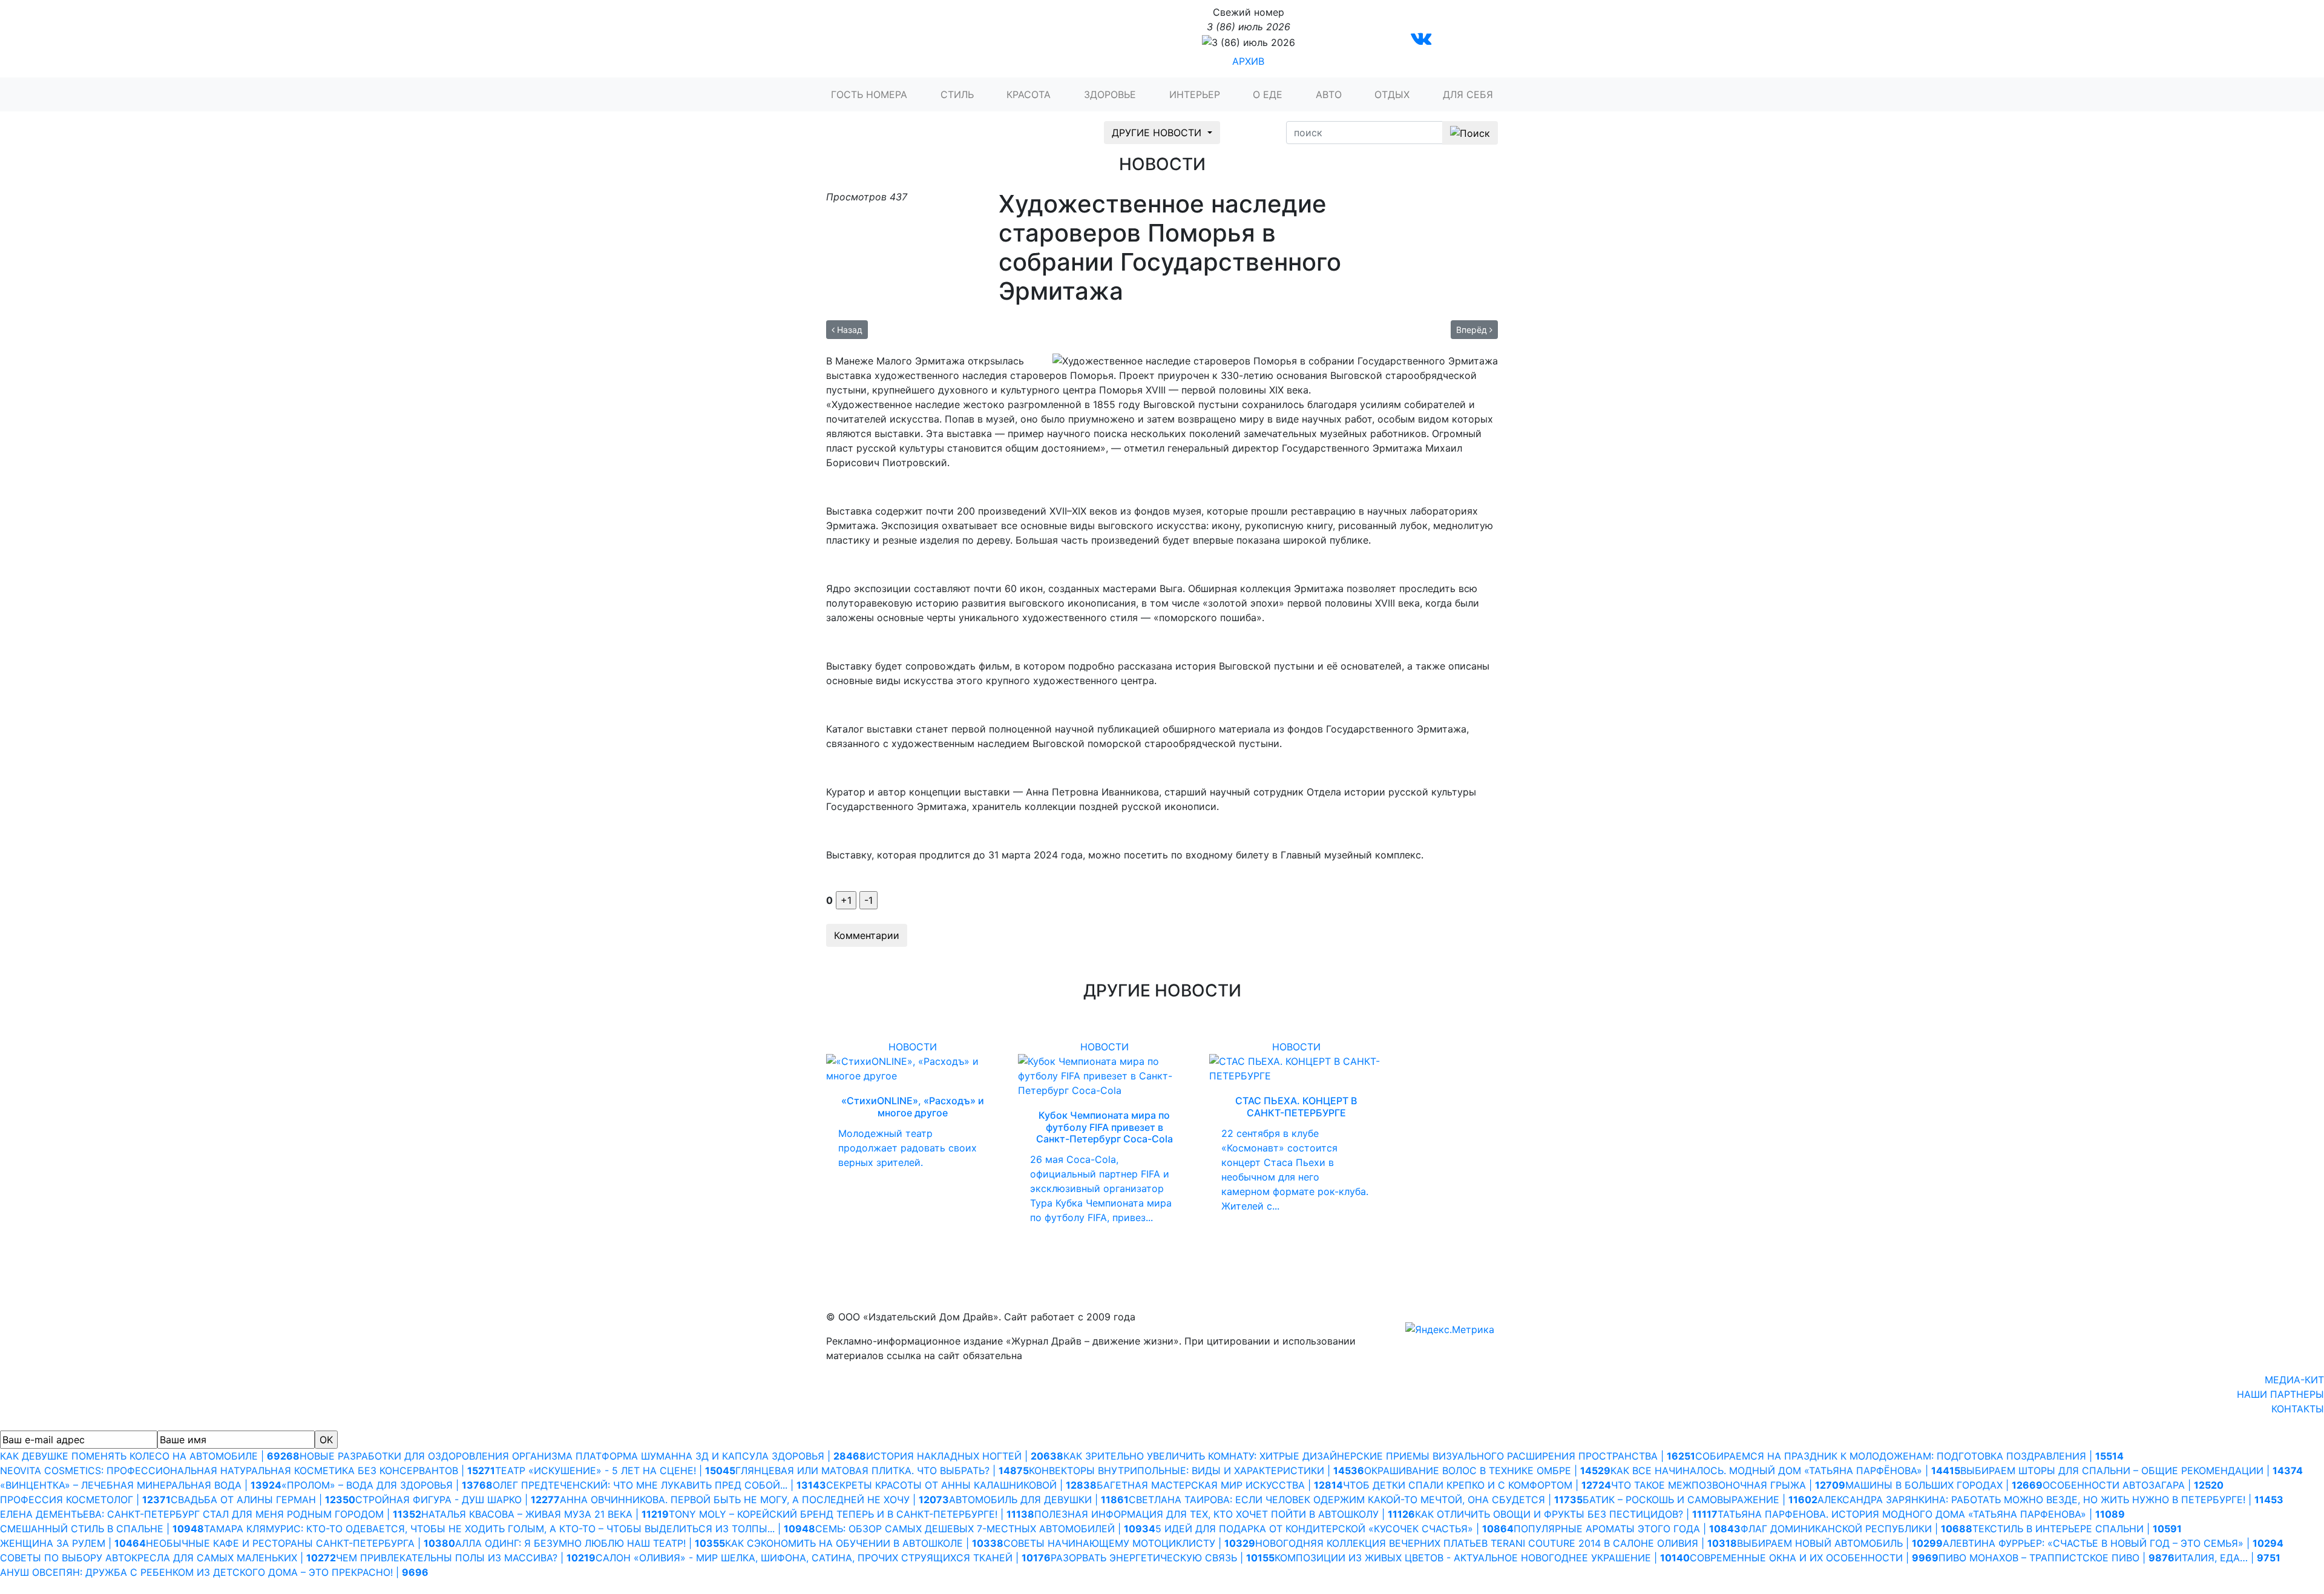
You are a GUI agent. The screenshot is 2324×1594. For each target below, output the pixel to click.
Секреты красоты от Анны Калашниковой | (961, 1485)
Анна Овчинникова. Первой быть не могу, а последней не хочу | (754, 1500)
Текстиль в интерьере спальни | (2077, 1529)
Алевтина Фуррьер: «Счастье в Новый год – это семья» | (2113, 1543)
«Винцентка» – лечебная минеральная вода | (141, 1485)
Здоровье (1110, 94)
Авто (1329, 94)
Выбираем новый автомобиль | (1840, 1543)
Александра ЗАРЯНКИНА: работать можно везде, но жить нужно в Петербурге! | (2050, 1500)
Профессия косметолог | (85, 1500)
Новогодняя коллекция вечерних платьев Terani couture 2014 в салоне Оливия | (1496, 1543)
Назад (849, 330)
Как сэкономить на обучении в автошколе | (864, 1543)
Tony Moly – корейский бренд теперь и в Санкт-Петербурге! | (852, 1514)
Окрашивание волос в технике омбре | (1487, 1470)
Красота (1029, 94)
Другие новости (1158, 133)
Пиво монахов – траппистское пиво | (2056, 1558)
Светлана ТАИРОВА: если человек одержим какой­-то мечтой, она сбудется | (1356, 1500)
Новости (913, 1047)
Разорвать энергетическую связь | (1163, 1558)
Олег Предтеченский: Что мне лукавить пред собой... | (659, 1485)
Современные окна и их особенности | (1814, 1558)
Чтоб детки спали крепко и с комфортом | (1477, 1485)
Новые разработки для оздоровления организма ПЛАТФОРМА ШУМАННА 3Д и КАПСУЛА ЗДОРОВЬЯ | (583, 1456)
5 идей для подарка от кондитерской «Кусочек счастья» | (1334, 1529)
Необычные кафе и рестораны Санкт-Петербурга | (300, 1543)
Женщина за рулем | (73, 1543)
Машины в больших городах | (1944, 1485)
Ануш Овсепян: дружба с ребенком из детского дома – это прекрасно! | (214, 1572)
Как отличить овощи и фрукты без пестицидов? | (1566, 1514)
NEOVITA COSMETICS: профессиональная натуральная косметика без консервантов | (248, 1470)
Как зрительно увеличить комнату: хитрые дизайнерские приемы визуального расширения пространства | (1379, 1456)
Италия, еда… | (2227, 1558)
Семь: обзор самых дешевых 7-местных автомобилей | (985, 1529)
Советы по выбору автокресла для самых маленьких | (168, 1558)
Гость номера (869, 94)
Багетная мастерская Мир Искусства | (1220, 1485)
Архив (1248, 61)
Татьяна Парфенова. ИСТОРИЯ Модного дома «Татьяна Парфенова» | (1921, 1514)
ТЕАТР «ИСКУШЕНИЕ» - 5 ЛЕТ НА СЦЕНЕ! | (615, 1470)
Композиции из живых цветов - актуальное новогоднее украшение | (1482, 1558)
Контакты (2298, 1409)
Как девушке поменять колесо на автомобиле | (150, 1456)
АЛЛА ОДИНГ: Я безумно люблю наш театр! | (590, 1543)
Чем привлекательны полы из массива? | (466, 1558)
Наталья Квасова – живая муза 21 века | (545, 1514)
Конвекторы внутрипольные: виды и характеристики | (1196, 1470)
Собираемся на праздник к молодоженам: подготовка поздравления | (1909, 1456)
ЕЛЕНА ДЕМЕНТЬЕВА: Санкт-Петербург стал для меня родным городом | (211, 1514)
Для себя (1468, 94)
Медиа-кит (2294, 1380)
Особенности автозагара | (2133, 1485)
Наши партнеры (2280, 1394)
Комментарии (867, 935)
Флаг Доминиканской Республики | (1856, 1529)
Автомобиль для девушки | (1039, 1500)
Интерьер (1195, 94)
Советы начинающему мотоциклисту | (1129, 1543)
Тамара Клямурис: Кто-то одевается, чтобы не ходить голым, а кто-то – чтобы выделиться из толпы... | (510, 1529)
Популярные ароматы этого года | (1627, 1529)
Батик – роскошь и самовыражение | (1700, 1500)
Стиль (957, 94)
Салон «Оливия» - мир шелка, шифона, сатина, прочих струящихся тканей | (823, 1558)
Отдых (1392, 94)
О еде (1268, 94)
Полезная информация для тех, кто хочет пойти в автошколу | (1225, 1514)
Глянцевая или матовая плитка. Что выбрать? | (882, 1470)
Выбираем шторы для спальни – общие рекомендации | (2132, 1470)
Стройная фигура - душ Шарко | (458, 1500)
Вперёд (1473, 330)
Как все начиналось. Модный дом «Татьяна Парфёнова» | (1785, 1470)
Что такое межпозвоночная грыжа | (1728, 1485)
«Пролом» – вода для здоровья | (387, 1485)
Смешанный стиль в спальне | (102, 1529)
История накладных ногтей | (965, 1456)
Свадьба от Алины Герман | (263, 1500)
